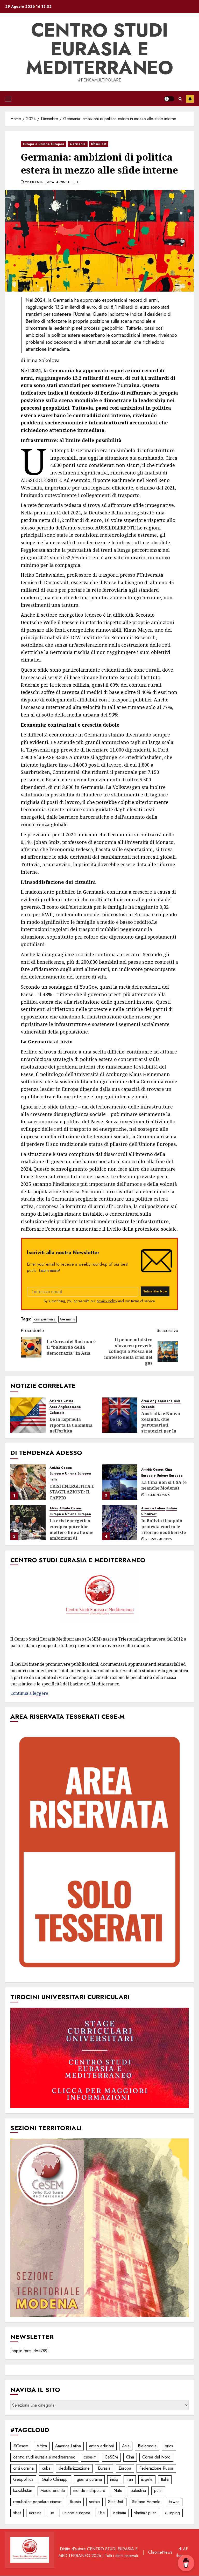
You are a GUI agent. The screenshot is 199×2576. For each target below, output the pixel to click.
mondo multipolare (89, 2491)
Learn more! (49, 1270)
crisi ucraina (23, 2468)
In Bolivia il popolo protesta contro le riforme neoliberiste (164, 1527)
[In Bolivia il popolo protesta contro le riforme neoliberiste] (120, 1523)
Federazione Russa (156, 2468)
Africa (42, 2446)
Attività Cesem (61, 1468)
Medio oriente (53, 2491)
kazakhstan (23, 2491)
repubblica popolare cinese (37, 2502)
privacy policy (107, 1301)
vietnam (119, 2513)
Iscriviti (190, 99)
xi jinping (172, 2513)
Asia (177, 1401)
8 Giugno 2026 (158, 1495)
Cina (168, 1470)
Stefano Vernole (146, 2502)
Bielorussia (147, 2446)
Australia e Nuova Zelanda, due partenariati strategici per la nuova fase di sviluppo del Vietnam (164, 1428)
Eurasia (104, 2468)
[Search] (180, 99)
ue (52, 2513)
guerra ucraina (89, 2479)
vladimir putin (145, 2513)
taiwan (174, 2502)
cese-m (90, 2457)
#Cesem (21, 2446)
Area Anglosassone (65, 1407)
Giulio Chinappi (55, 2479)
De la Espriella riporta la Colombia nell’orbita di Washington (71, 1428)
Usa (102, 2513)
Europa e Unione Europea (44, 144)
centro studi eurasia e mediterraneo (44, 2457)
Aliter (54, 1508)
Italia (54, 1480)
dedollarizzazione (74, 2468)
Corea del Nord (156, 2457)
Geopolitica (23, 2479)
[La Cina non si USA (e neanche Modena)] (120, 1482)
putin (158, 2491)
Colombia (57, 1413)
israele (147, 2479)
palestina (138, 2491)
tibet (17, 2513)
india (114, 2479)
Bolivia (172, 1508)
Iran (130, 2479)
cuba (46, 2468)
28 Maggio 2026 (159, 1539)
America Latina (61, 1401)
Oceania (148, 1407)
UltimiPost (99, 144)
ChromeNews (160, 2552)
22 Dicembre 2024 (40, 182)
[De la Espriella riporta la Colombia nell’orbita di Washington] (28, 1415)
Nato (118, 2491)
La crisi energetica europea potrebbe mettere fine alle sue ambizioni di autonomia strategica (73, 1532)
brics (169, 2446)
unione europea (76, 2513)
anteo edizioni (101, 2446)
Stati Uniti (116, 2502)
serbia (94, 2502)
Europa (125, 2468)
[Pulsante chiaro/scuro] (169, 99)
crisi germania (45, 1319)
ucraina (35, 2513)
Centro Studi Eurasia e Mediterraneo (99, 49)
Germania (78, 144)
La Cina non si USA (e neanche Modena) (164, 1485)
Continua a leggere (29, 1693)
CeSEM (111, 2457)
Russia (75, 2502)
